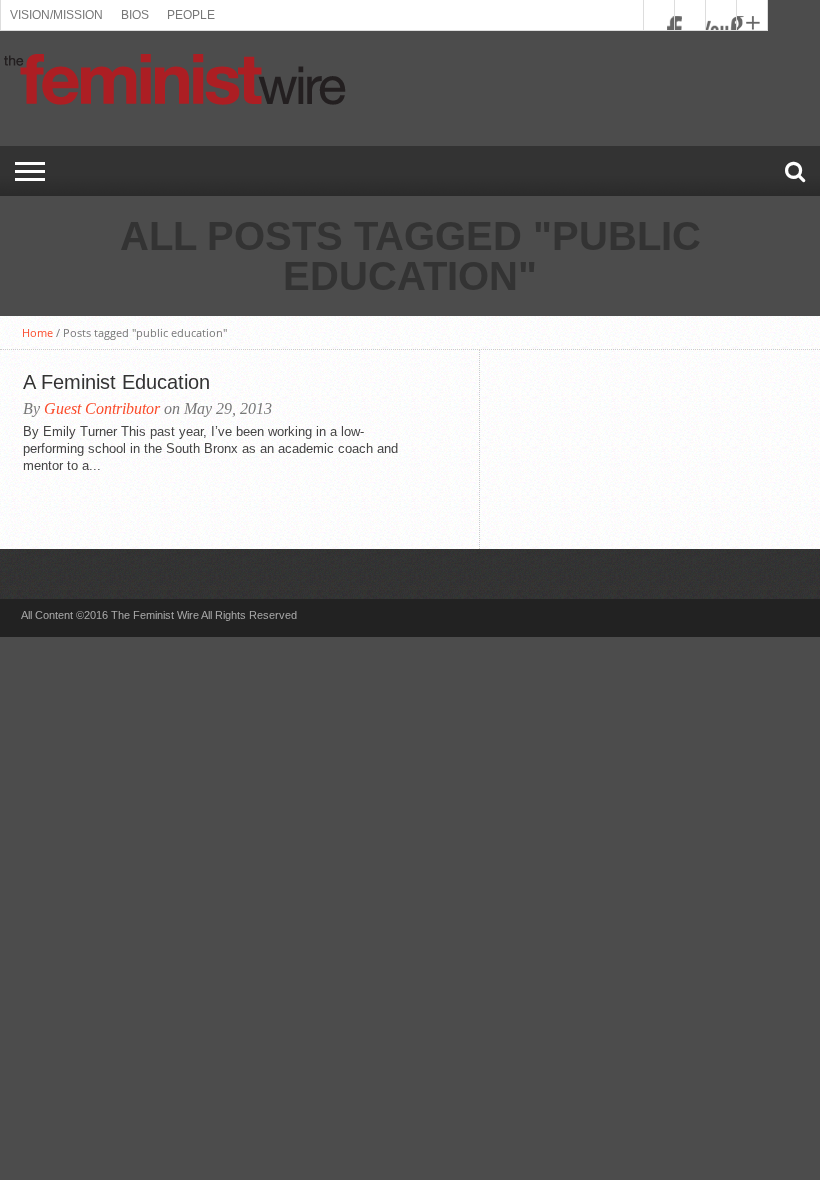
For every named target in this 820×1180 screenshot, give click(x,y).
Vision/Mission (56, 15)
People (191, 15)
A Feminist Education (116, 382)
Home (37, 332)
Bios (135, 15)
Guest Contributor (102, 408)
